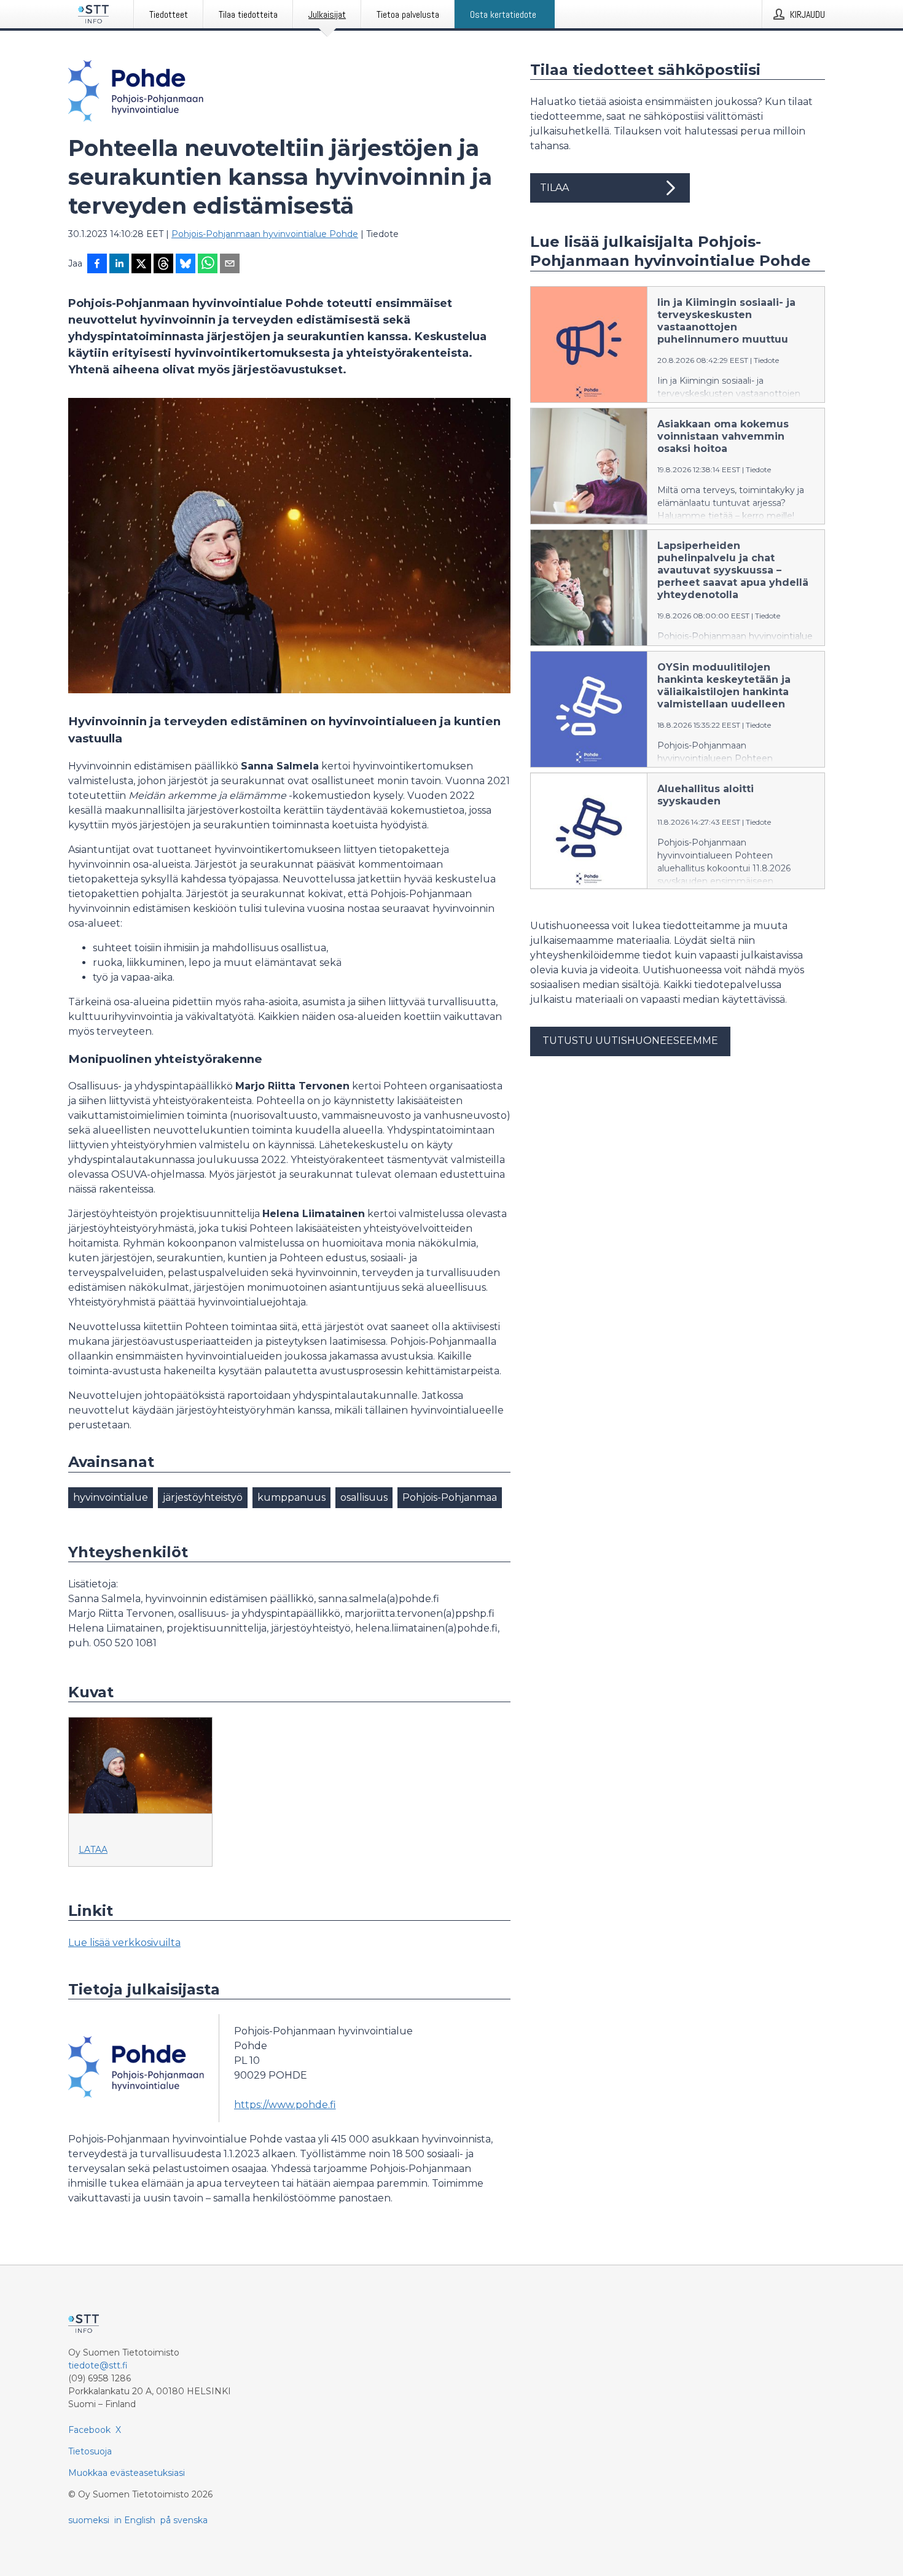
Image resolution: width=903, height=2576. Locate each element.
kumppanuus (291, 1497)
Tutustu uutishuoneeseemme (630, 1041)
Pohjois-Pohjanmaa (450, 1497)
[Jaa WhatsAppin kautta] (208, 265)
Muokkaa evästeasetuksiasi (127, 2473)
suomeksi (89, 2520)
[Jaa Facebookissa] (97, 265)
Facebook (89, 2430)
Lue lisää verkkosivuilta (124, 1943)
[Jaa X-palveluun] (141, 265)
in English (135, 2520)
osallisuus (364, 1497)
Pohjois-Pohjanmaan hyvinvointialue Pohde (265, 234)
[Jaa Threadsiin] (163, 265)
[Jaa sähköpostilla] (230, 265)
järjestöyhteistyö (203, 1497)
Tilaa (554, 188)
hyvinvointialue (111, 1497)
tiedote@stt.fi (98, 2365)
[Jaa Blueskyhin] (186, 265)
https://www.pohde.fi (285, 2105)
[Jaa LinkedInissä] (119, 265)
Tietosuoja (90, 2451)
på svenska (184, 2520)
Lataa (93, 1850)
